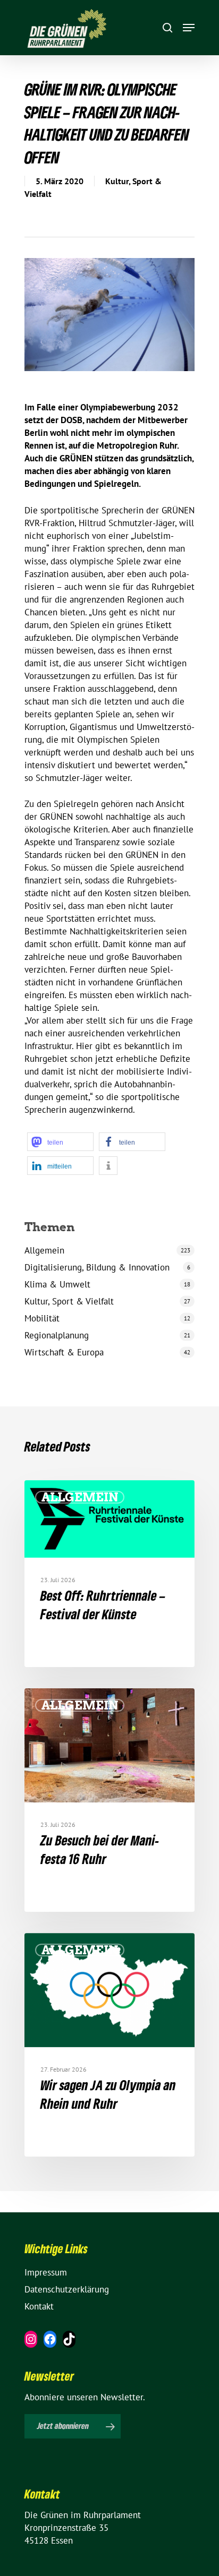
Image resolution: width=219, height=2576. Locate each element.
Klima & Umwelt (57, 1284)
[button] (60, 1142)
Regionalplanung (57, 1335)
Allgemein (44, 1250)
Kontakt (39, 2306)
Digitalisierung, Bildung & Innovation (97, 1267)
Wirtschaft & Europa (64, 1352)
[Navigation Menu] (189, 28)
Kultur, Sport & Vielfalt (69, 1301)
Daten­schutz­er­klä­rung (67, 2289)
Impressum (46, 2272)
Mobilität (42, 1318)
